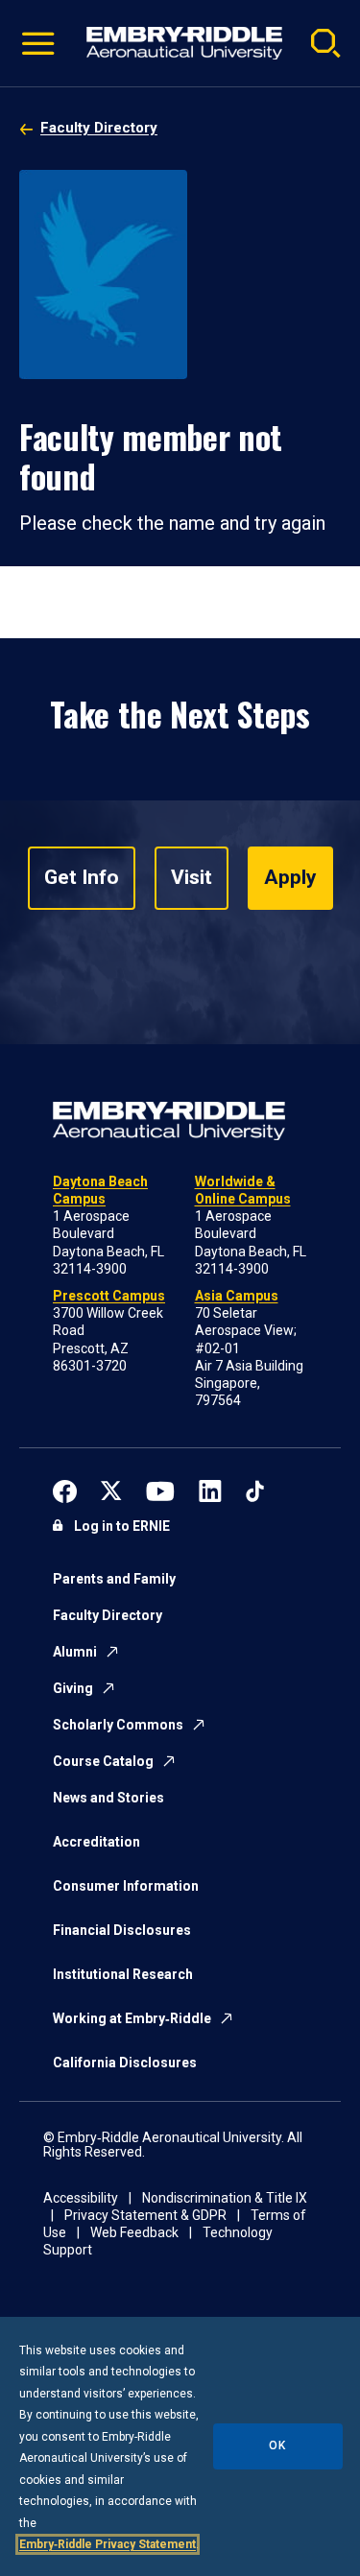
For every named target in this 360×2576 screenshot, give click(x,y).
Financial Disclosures (122, 1930)
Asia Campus (237, 1296)
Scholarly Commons (118, 1725)
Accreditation (96, 1842)
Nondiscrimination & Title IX (225, 2198)
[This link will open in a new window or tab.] (65, 1489)
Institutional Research (123, 1974)
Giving (73, 1688)
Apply (290, 877)
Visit (192, 877)
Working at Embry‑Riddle (132, 2018)
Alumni (75, 1652)
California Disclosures (125, 2063)
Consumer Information (126, 1886)
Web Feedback (134, 2232)
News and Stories (108, 1798)
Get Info (82, 877)
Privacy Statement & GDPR (145, 2215)
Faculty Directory (99, 128)
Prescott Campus (109, 1296)
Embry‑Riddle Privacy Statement (108, 2544)
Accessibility (81, 2198)
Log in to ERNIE (122, 1526)
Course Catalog (103, 1761)
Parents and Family (114, 1579)
